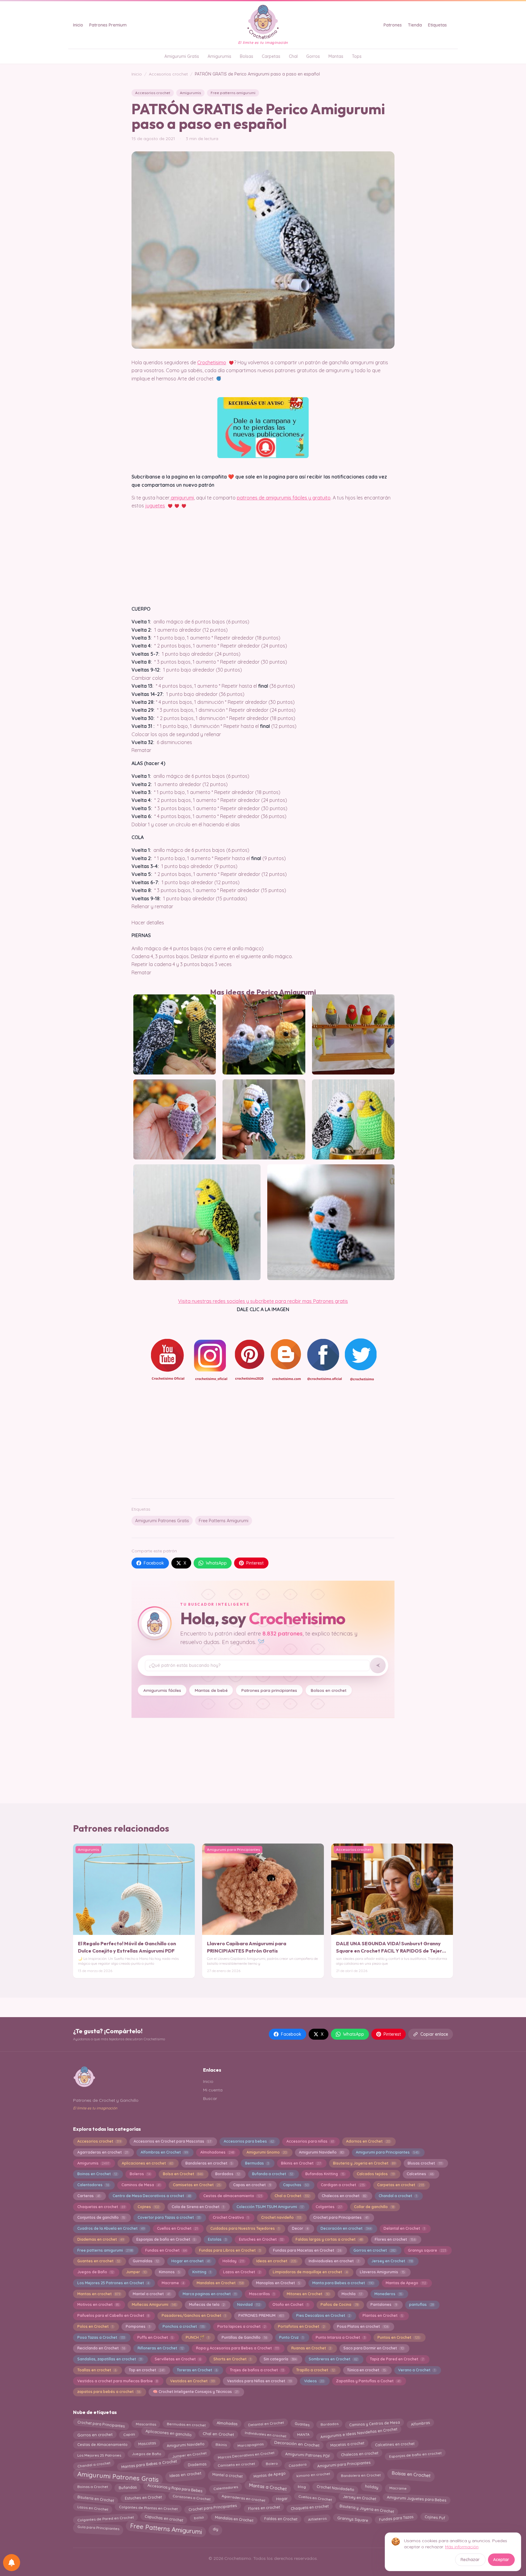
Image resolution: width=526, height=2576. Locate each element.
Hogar (282, 2499)
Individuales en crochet (265, 2435)
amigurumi (182, 498)
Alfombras (420, 2423)
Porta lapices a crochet (242, 2326)
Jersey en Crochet (392, 2261)
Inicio (78, 25)
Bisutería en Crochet (96, 2499)
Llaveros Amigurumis (382, 2272)
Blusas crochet (425, 2163)
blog (302, 2487)
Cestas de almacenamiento (233, 2196)
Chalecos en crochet (344, 2196)
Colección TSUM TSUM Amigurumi (270, 2207)
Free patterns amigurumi (233, 93)
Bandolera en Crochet (361, 2474)
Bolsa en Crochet (183, 2174)
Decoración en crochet (346, 2228)
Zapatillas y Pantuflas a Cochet (368, 2381)
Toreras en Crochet (197, 2370)
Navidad (249, 2304)
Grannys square (427, 2250)
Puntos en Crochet (398, 2337)
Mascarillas (262, 2294)
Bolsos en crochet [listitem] (329, 1690)
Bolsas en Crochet (411, 2474)
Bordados (228, 2174)
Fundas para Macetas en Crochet (307, 2250)
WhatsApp (216, 1563)
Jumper (136, 2272)
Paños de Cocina (339, 2304)
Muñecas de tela (207, 2304)
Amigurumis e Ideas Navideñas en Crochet (359, 2433)
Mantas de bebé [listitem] (211, 1690)
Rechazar (470, 2560)
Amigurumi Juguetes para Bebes (417, 2498)
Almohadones (217, 2152)
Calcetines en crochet (395, 2445)
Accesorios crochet (168, 74)
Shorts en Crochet (232, 2359)
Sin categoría (280, 2359)
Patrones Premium (108, 25)
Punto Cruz (291, 2337)
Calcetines (420, 2174)
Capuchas (296, 2185)
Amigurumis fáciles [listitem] (162, 1690)
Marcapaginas (250, 2445)
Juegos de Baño (95, 2272)
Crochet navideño (281, 2217)
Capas (129, 2434)
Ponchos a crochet (184, 2326)
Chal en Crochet (218, 2433)
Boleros (140, 2174)
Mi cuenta (213, 2090)
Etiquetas (437, 25)
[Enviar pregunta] (378, 1665)
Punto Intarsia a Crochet (340, 2337)
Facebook (154, 1563)
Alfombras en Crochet (164, 2152)
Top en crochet (147, 2370)
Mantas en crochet (99, 2294)
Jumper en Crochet (189, 2454)
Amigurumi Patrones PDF (308, 2455)
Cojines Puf (435, 2518)
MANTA (303, 2434)
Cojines (148, 2207)
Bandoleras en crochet (209, 2163)
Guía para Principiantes (98, 2528)
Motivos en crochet (98, 2304)
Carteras (89, 2196)
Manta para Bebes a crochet (343, 2283)
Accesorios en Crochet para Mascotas (172, 2141)
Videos (314, 2381)
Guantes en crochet (99, 2261)
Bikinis (221, 2444)
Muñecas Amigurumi (154, 2304)
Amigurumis (219, 56)
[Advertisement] (263, 1446)
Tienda (415, 25)
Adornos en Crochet (368, 2141)
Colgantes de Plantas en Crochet (148, 2508)
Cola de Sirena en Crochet (198, 2207)
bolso (199, 2517)
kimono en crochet (313, 2474)
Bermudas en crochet (186, 2423)
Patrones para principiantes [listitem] (269, 1690)
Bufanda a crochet (272, 2174)
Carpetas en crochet (400, 2185)
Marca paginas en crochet (210, 2294)
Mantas (336, 56)
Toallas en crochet (97, 2370)
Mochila (352, 2294)
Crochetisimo (212, 362)
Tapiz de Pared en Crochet (397, 2359)
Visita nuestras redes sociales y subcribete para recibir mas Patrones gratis (263, 1301)
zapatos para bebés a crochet (109, 2392)
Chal (293, 56)
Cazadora (297, 2465)
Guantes (302, 2424)
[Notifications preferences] (12, 2563)
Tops (357, 56)
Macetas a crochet (347, 2444)
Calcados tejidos (375, 2174)
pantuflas (421, 2304)
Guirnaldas (146, 2261)
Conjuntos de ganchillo (101, 2217)
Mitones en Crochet (308, 2294)
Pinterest (255, 1563)
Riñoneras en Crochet (161, 2348)
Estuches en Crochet (261, 2239)
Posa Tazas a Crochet (101, 2337)
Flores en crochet (395, 2239)
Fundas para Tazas (396, 2519)
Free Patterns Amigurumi (224, 1521)
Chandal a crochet (398, 2196)
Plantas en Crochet (383, 2315)
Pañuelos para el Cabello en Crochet (113, 2315)
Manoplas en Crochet (278, 2283)
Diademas (197, 2464)
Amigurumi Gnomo (267, 2152)
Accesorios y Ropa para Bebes (175, 2488)
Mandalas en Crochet (220, 2283)
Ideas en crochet (276, 2261)
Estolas (217, 2239)
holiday (372, 2486)
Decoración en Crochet (297, 2444)
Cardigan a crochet (343, 2185)
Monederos (388, 2294)
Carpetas (271, 56)
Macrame (173, 2283)
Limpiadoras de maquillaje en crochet (310, 2272)
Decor (300, 2228)
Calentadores (93, 2185)
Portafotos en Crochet (301, 2326)
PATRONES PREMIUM (261, 2315)
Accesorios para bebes (249, 2141)
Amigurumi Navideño (321, 2152)
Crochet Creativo (231, 2217)
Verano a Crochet (417, 2370)
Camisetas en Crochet (197, 2185)
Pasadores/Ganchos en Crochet (194, 2315)
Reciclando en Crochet (101, 2348)
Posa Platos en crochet (363, 2326)
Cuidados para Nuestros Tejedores (245, 2228)
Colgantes (329, 2207)
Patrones (393, 25)
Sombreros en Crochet (333, 2359)
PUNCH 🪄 (197, 2337)
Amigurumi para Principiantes (387, 2152)
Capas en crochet (252, 2185)
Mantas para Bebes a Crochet (149, 2464)
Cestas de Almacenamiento (102, 2445)
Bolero (272, 2463)
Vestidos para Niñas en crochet (259, 2381)
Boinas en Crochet (97, 2174)
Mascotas (147, 2443)
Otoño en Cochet (290, 2304)
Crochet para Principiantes (213, 2507)
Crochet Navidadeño (335, 2487)
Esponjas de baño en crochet (415, 2455)
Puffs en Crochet (155, 2337)
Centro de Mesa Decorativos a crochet (152, 2196)
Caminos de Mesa (141, 2185)
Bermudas (257, 2163)
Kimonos (169, 2272)
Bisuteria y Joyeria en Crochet (364, 2163)
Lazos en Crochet (242, 2272)
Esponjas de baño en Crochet (166, 2239)
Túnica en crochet (366, 2370)
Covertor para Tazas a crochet (169, 2217)
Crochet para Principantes (341, 2217)
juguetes (155, 506)
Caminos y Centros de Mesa (375, 2423)
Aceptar (501, 2560)
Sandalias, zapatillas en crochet (110, 2359)
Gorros (313, 56)
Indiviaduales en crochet (334, 2261)
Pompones (138, 2326)
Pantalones (384, 2304)
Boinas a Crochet (93, 2487)
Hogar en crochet (191, 2261)
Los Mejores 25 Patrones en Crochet (113, 2283)
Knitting (202, 2272)
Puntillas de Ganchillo (244, 2337)
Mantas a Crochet (268, 2487)
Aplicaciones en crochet (147, 2163)
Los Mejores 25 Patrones (99, 2455)
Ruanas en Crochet (311, 2348)
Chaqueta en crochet (310, 2508)
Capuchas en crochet (164, 2518)
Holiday (233, 2261)
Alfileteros (317, 2519)
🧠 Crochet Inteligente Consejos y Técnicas (196, 2392)
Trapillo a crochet (315, 2370)
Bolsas (247, 56)
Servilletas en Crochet (178, 2359)
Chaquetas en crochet (101, 2207)
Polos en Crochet (95, 2326)
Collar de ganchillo (374, 2207)
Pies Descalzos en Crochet (323, 2315)
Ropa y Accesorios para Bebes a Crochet (237, 2348)
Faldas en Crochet (281, 2519)
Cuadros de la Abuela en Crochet (111, 2228)
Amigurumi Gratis (182, 56)
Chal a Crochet (292, 2196)
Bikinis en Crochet (301, 2163)
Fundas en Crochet (166, 2250)
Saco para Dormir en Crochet (373, 2348)
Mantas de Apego (406, 2283)
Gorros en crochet (374, 2250)
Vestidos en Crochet (192, 2381)
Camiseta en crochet (236, 2464)
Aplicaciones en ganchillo (169, 2433)
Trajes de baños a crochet (257, 2370)
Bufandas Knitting (325, 2174)
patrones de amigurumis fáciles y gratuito (284, 498)
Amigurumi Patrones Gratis (162, 1521)
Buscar (210, 2098)
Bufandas (128, 2487)
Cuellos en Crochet (177, 2228)
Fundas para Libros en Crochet (230, 2250)
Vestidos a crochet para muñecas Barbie (117, 2381)
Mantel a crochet (151, 2294)
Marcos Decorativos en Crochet (246, 2454)
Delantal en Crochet (404, 2228)
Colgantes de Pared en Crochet (105, 2519)
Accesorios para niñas (310, 2141)
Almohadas (227, 2424)
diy (216, 2528)
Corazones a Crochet (192, 2498)
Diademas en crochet (101, 2239)
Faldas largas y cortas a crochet (329, 2239)
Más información (462, 2547)
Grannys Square (353, 2519)
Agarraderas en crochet (103, 2152)
